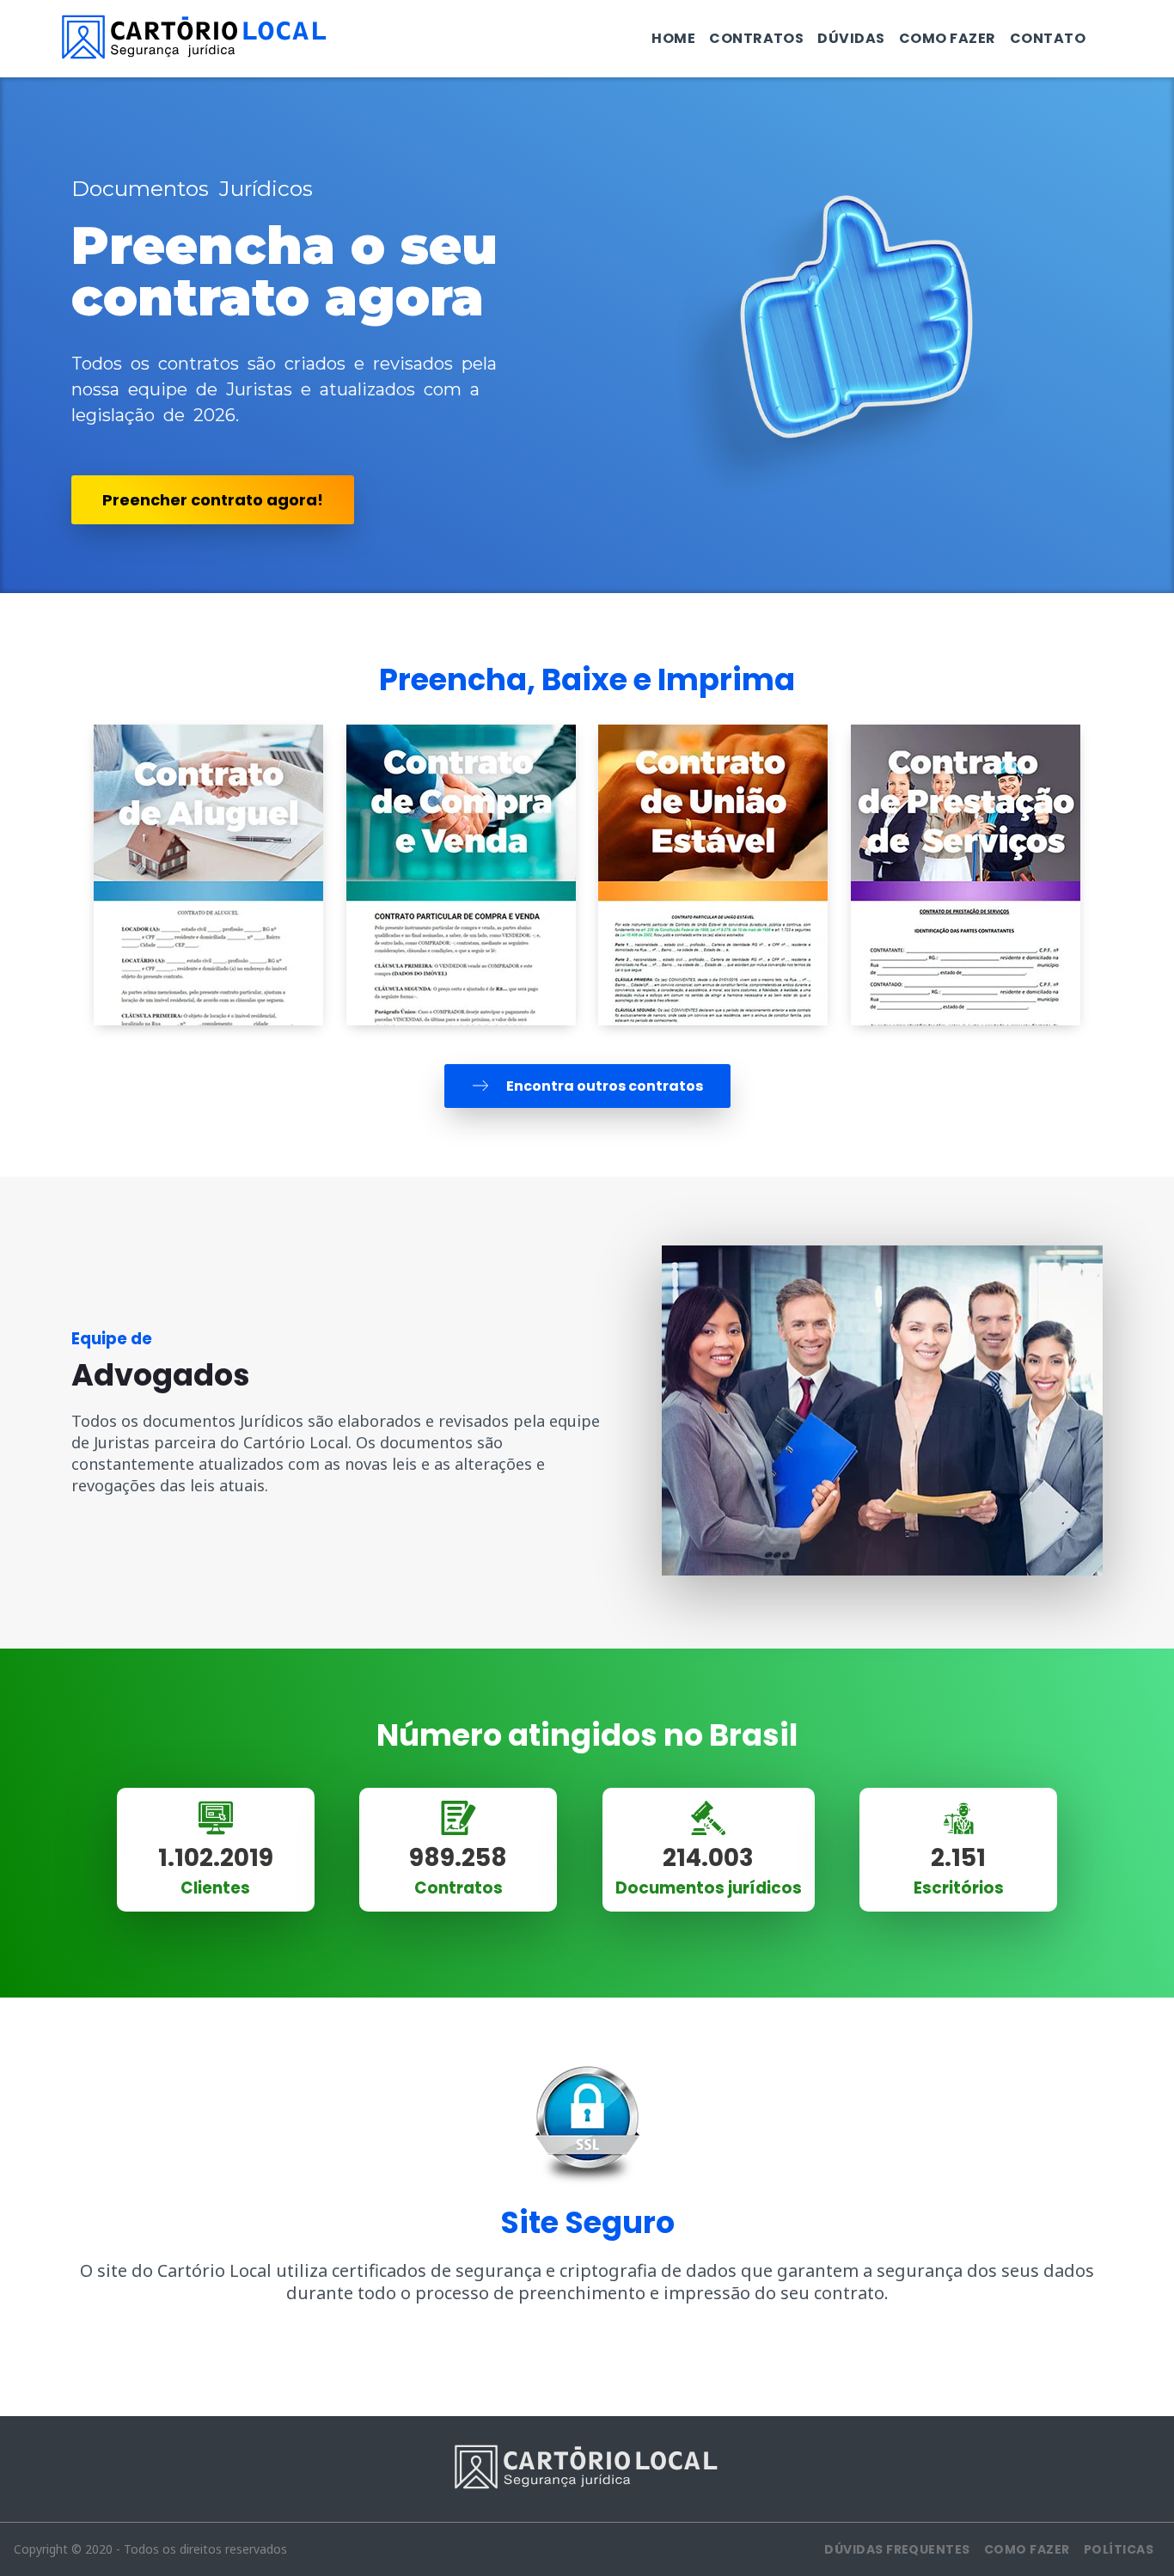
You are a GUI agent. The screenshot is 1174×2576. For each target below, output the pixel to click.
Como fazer (948, 38)
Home (673, 38)
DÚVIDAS (851, 38)
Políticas (1119, 2549)
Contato (1048, 38)
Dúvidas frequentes (897, 2549)
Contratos (756, 38)
